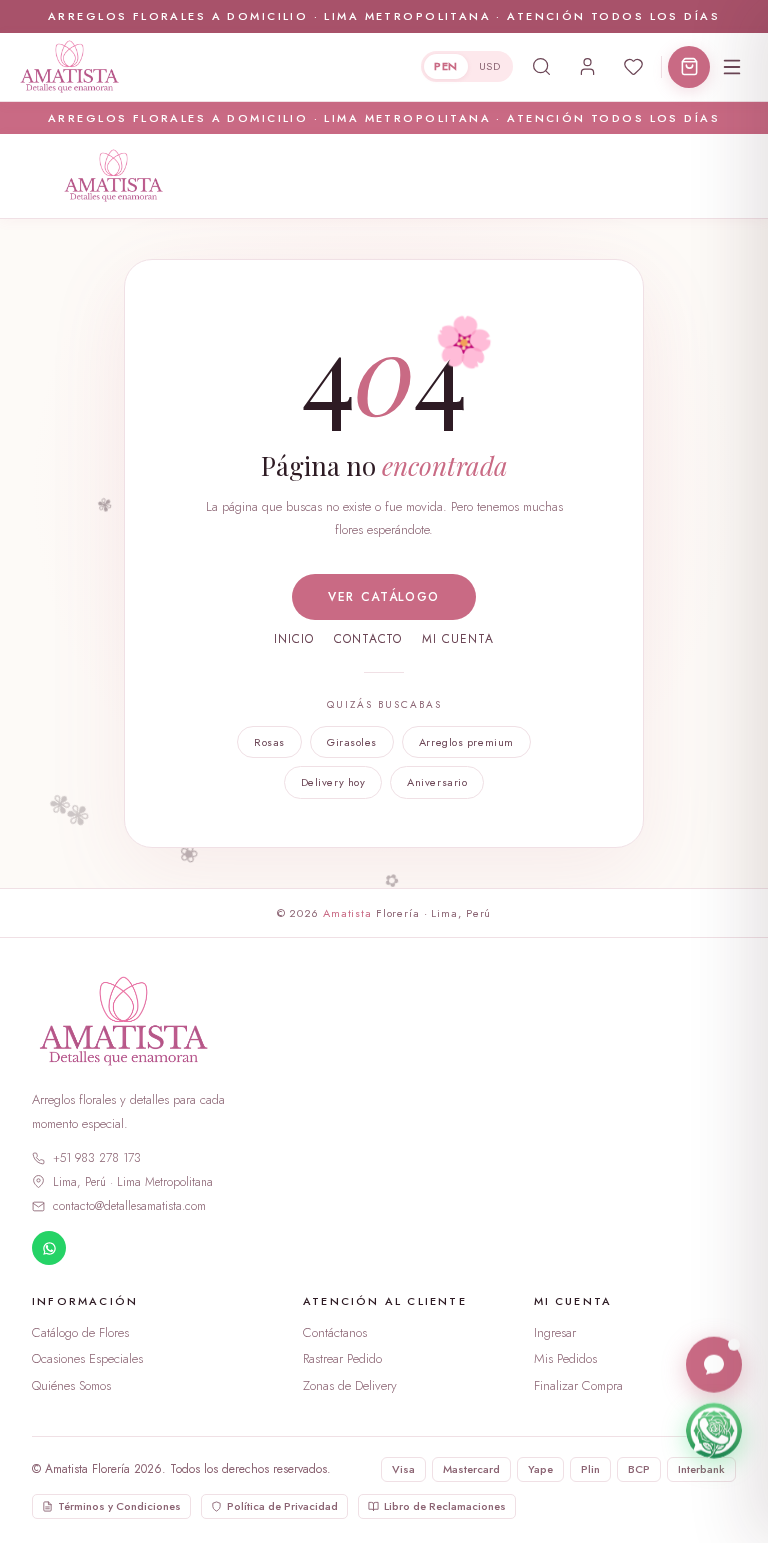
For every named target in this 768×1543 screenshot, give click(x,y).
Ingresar (555, 1332)
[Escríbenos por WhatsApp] (714, 1430)
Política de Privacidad (282, 1506)
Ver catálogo (384, 597)
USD (489, 66)
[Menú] (732, 67)
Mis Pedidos (565, 1358)
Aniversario (437, 782)
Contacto (368, 639)
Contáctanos (335, 1332)
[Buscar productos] (541, 67)
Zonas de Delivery (350, 1385)
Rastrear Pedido (342, 1358)
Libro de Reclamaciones (445, 1506)
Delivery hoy (333, 782)
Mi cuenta (458, 639)
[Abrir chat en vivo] (714, 1364)
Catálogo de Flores (80, 1332)
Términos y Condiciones (119, 1506)
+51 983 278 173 (97, 1158)
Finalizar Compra (578, 1385)
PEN (445, 66)
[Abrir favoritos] (633, 67)
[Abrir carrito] (689, 67)
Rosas (269, 742)
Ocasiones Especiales (87, 1358)
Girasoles (352, 742)
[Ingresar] (587, 67)
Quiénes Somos (71, 1385)
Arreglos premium (466, 742)
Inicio (294, 639)
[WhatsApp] (49, 1248)
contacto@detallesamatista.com (129, 1206)
